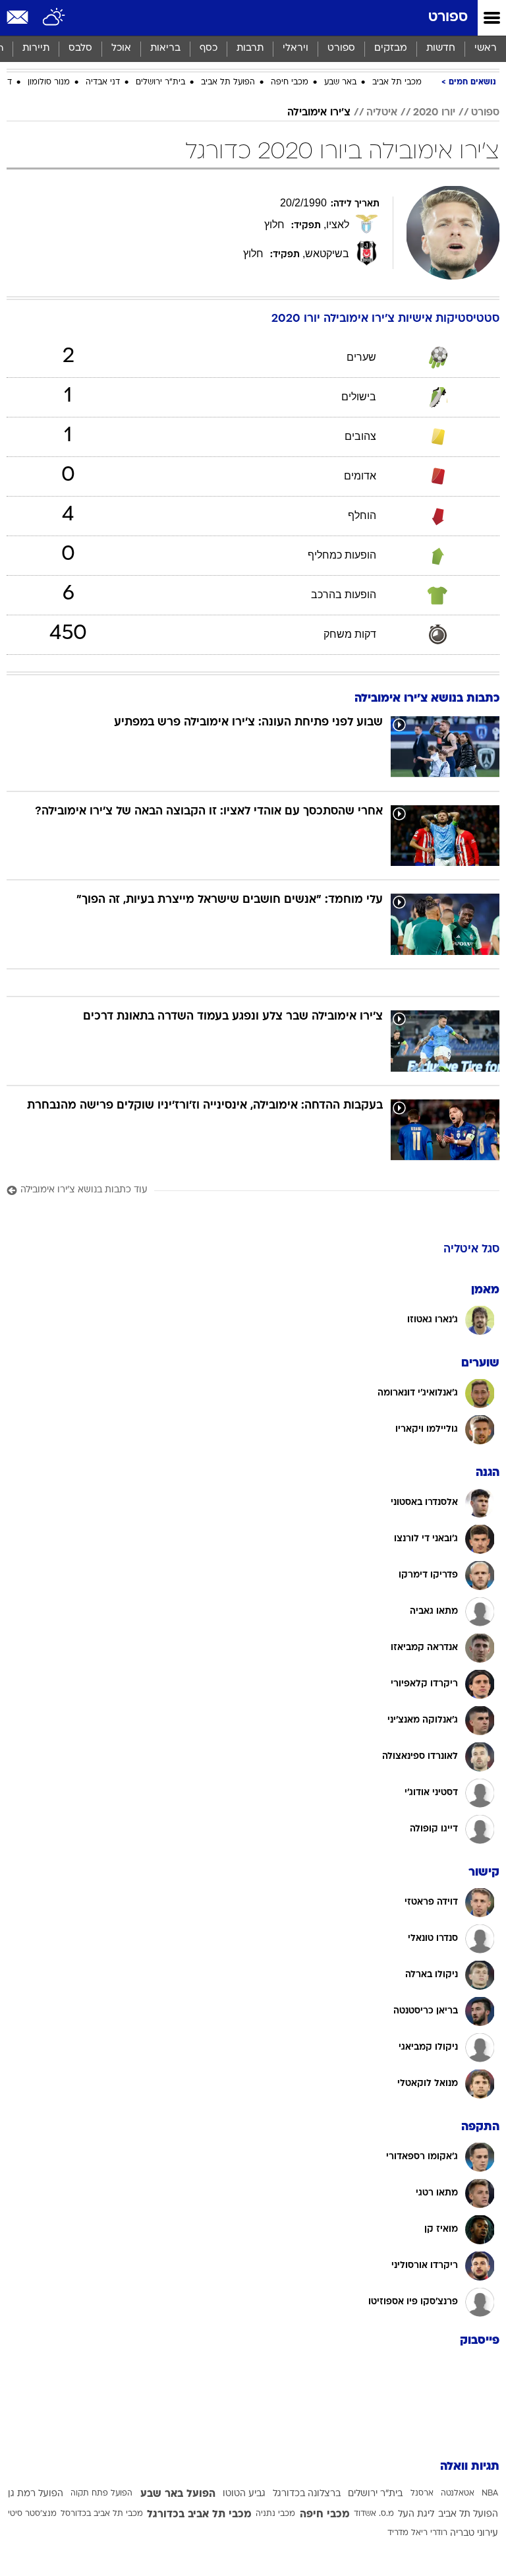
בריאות (165, 48)
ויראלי (295, 48)
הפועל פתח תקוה (101, 2494)
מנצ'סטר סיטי (32, 2514)
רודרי (439, 2533)
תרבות (250, 48)
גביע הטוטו (244, 2494)
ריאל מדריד (408, 2533)
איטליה (382, 113)
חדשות (441, 48)
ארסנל (422, 2494)
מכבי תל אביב (397, 82)
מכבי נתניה (275, 2514)
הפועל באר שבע (178, 2494)
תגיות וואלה (470, 2467)
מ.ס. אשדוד (374, 2514)
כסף (209, 48)
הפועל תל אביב (228, 82)
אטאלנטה (458, 2494)
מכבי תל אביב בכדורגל (199, 2515)
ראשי (486, 48)
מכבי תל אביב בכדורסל (102, 2514)
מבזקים (391, 48)
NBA (490, 2494)
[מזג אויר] (54, 18)
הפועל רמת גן (36, 2494)
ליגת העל (416, 2514)
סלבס (80, 48)
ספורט (448, 17)
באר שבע (340, 82)
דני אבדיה (103, 82)
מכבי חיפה (290, 82)
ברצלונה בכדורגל (307, 2494)
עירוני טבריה (474, 2533)
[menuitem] (440, 49)
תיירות (36, 48)
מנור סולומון (49, 82)
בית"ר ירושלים (160, 82)
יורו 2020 (434, 113)
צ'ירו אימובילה (319, 113)
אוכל (121, 48)
